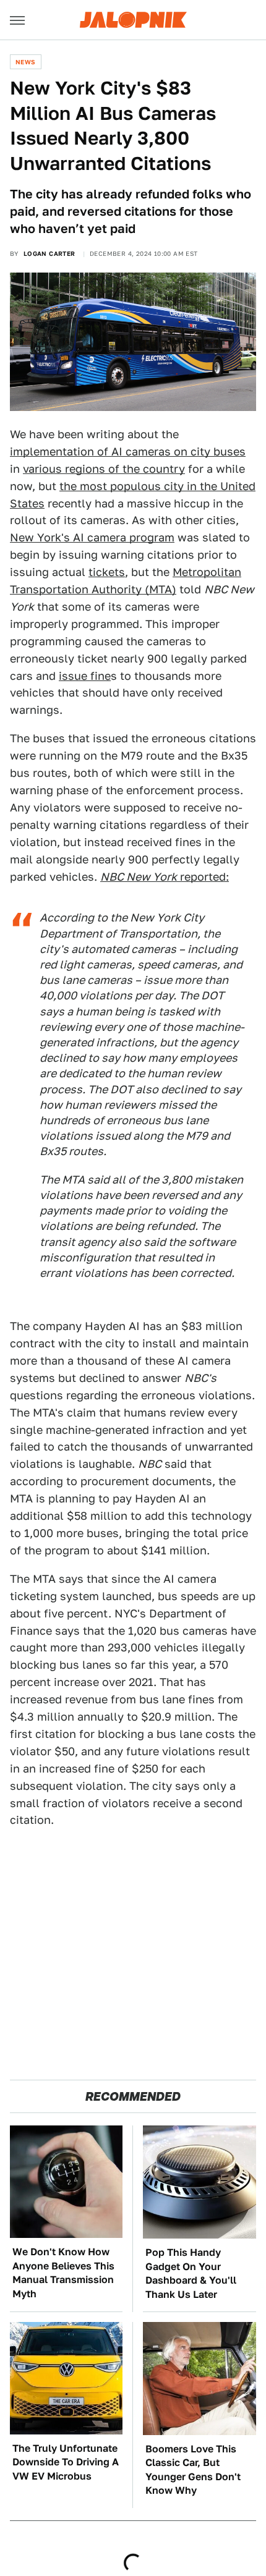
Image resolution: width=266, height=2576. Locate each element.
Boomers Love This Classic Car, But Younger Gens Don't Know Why (193, 2470)
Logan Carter (49, 253)
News (26, 62)
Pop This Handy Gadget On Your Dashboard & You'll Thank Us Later (191, 2273)
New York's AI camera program (92, 537)
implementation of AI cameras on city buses (128, 451)
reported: (165, 877)
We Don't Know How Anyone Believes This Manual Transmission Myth (63, 2273)
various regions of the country (104, 469)
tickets (107, 572)
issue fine (85, 676)
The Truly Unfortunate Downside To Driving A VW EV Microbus (66, 2462)
